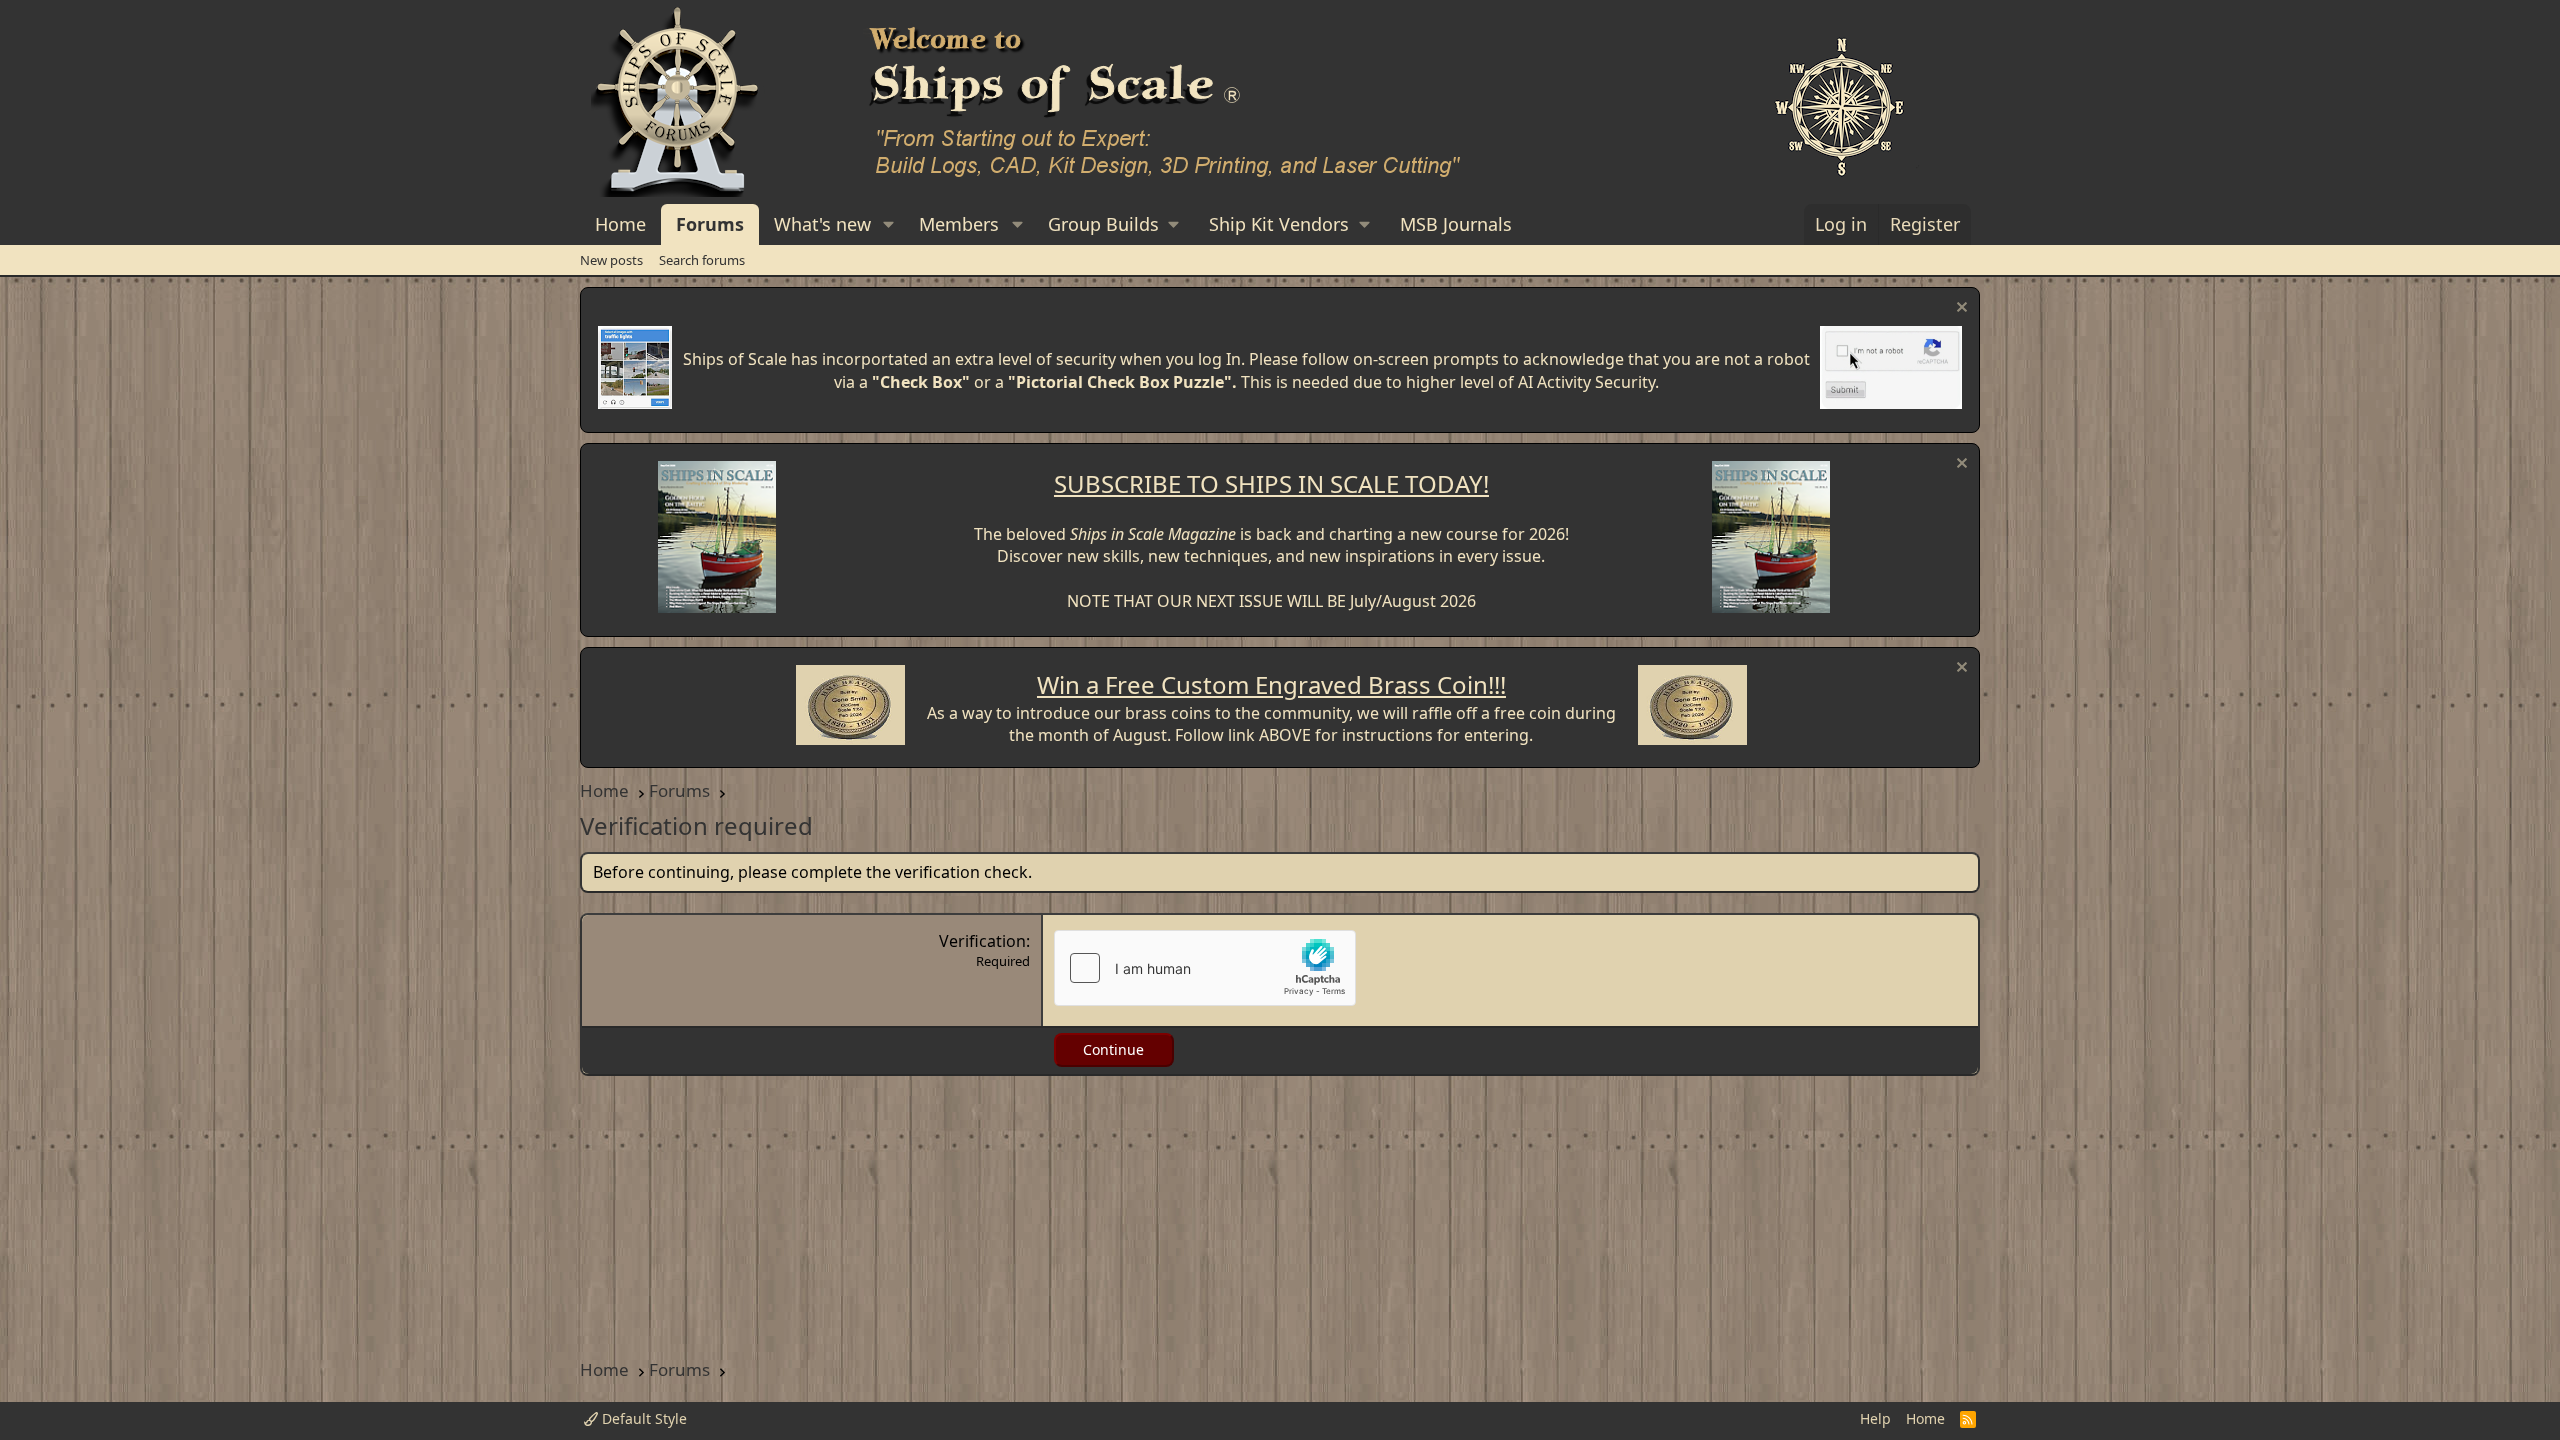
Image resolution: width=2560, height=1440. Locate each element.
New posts (611, 260)
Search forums (702, 260)
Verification (982, 941)
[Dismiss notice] (1959, 309)
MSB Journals (1456, 224)
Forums (710, 224)
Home (620, 224)
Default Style (642, 1418)
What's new (822, 224)
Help (1875, 1418)
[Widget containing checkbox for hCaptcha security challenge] (1205, 968)
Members (959, 224)
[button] (889, 224)
